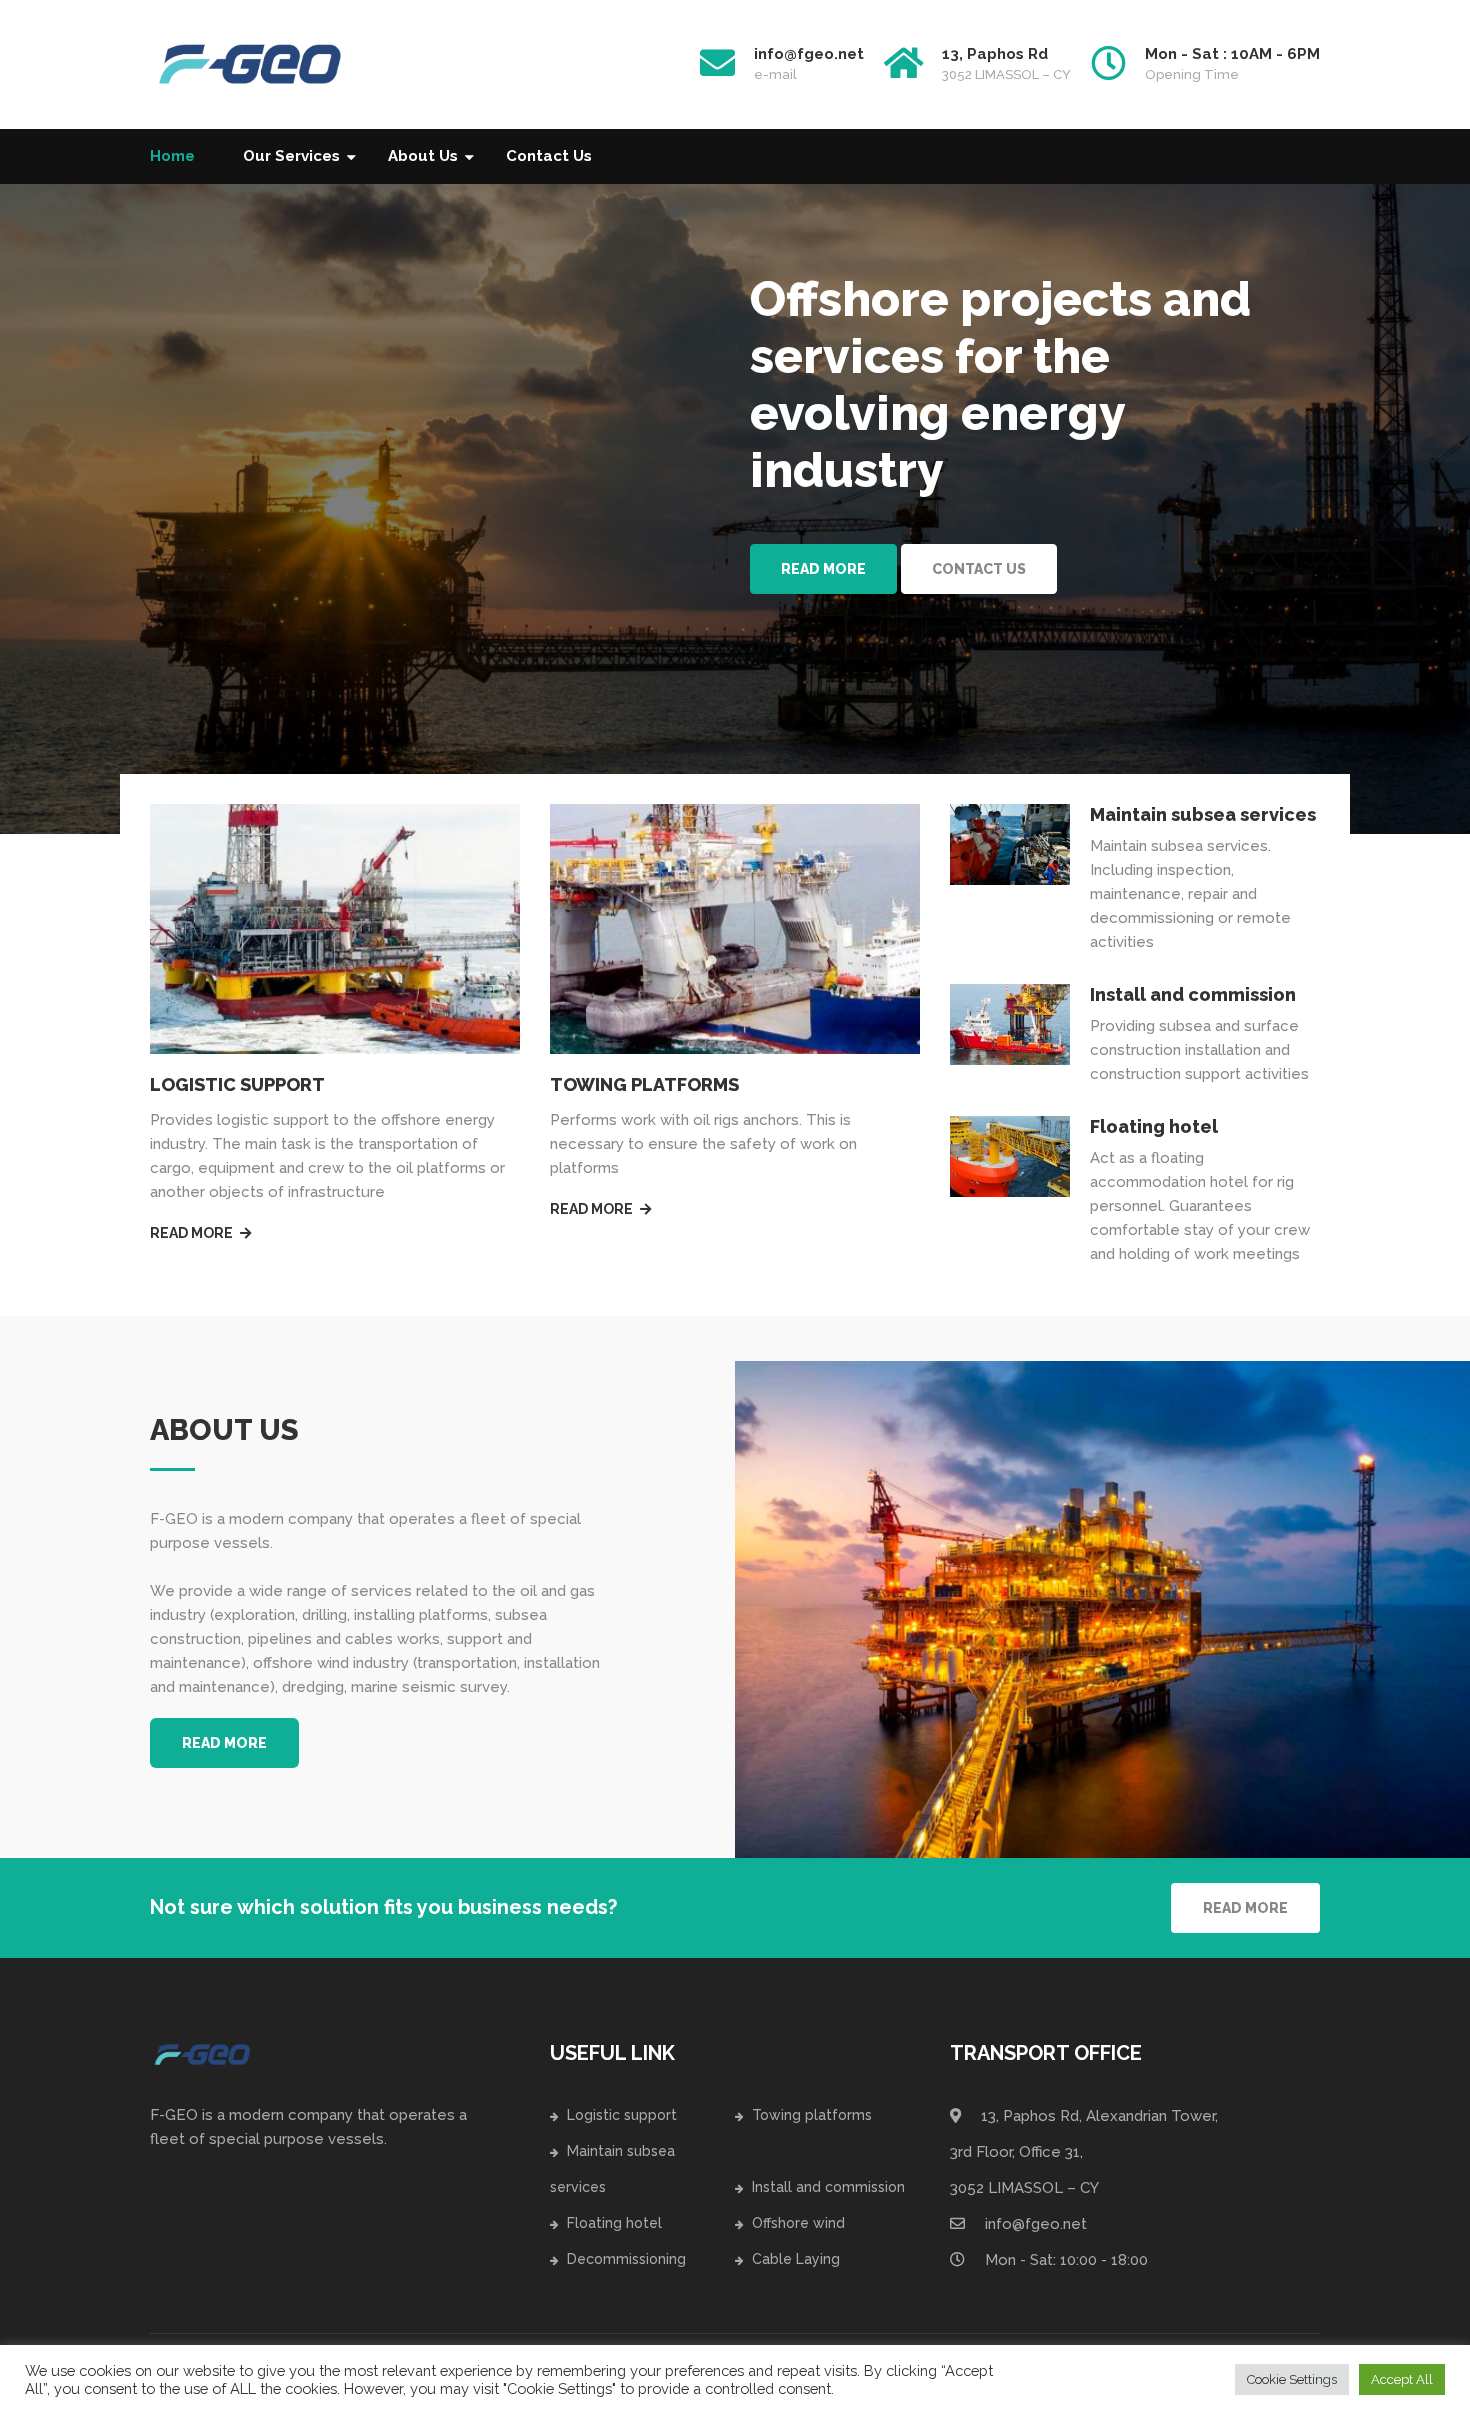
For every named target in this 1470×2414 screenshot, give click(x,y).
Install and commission (1193, 994)
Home (172, 156)
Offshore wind (798, 2223)
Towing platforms (812, 2115)
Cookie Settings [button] (1292, 2379)
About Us (423, 156)
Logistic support (622, 2115)
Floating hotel (1154, 1126)
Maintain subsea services (1203, 814)
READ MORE (224, 1743)
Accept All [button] (1402, 2379)
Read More (823, 569)
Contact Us (549, 156)
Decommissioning (626, 2259)
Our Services (291, 156)
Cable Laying (796, 2259)
